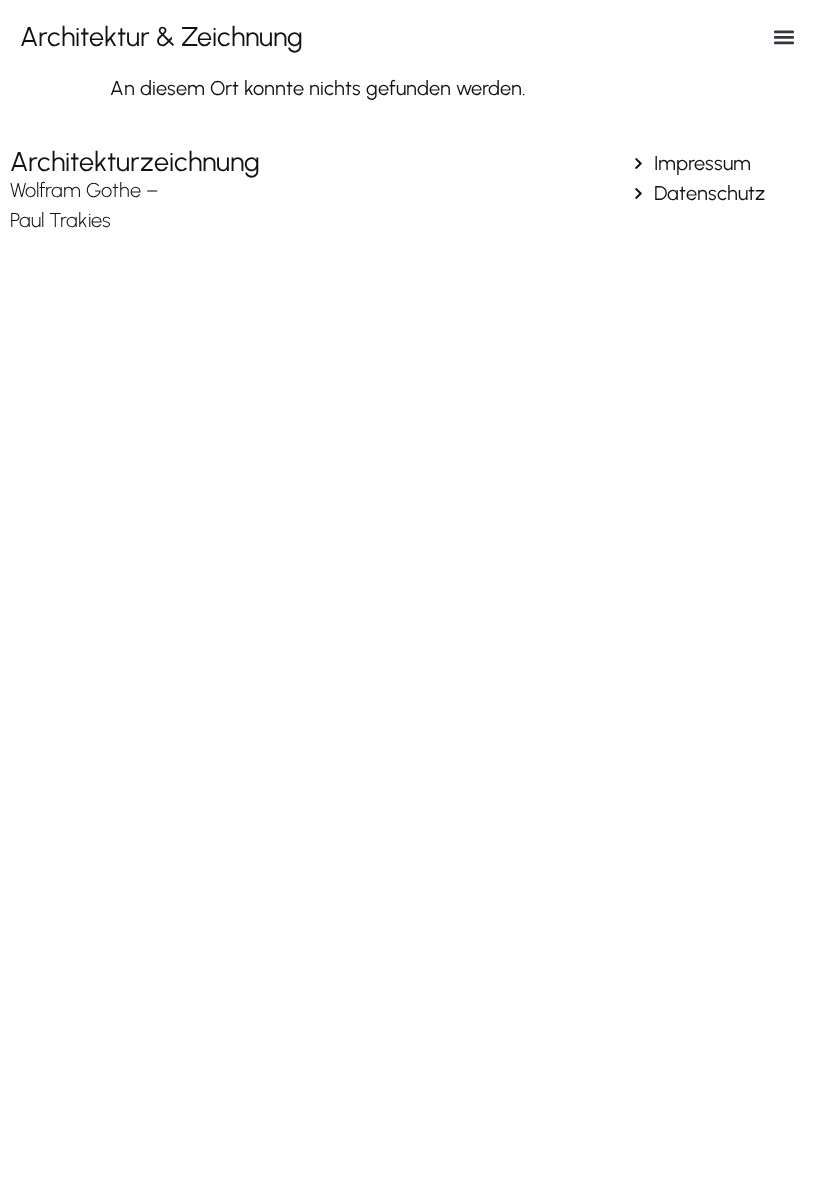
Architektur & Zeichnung (161, 36)
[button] (783, 36)
